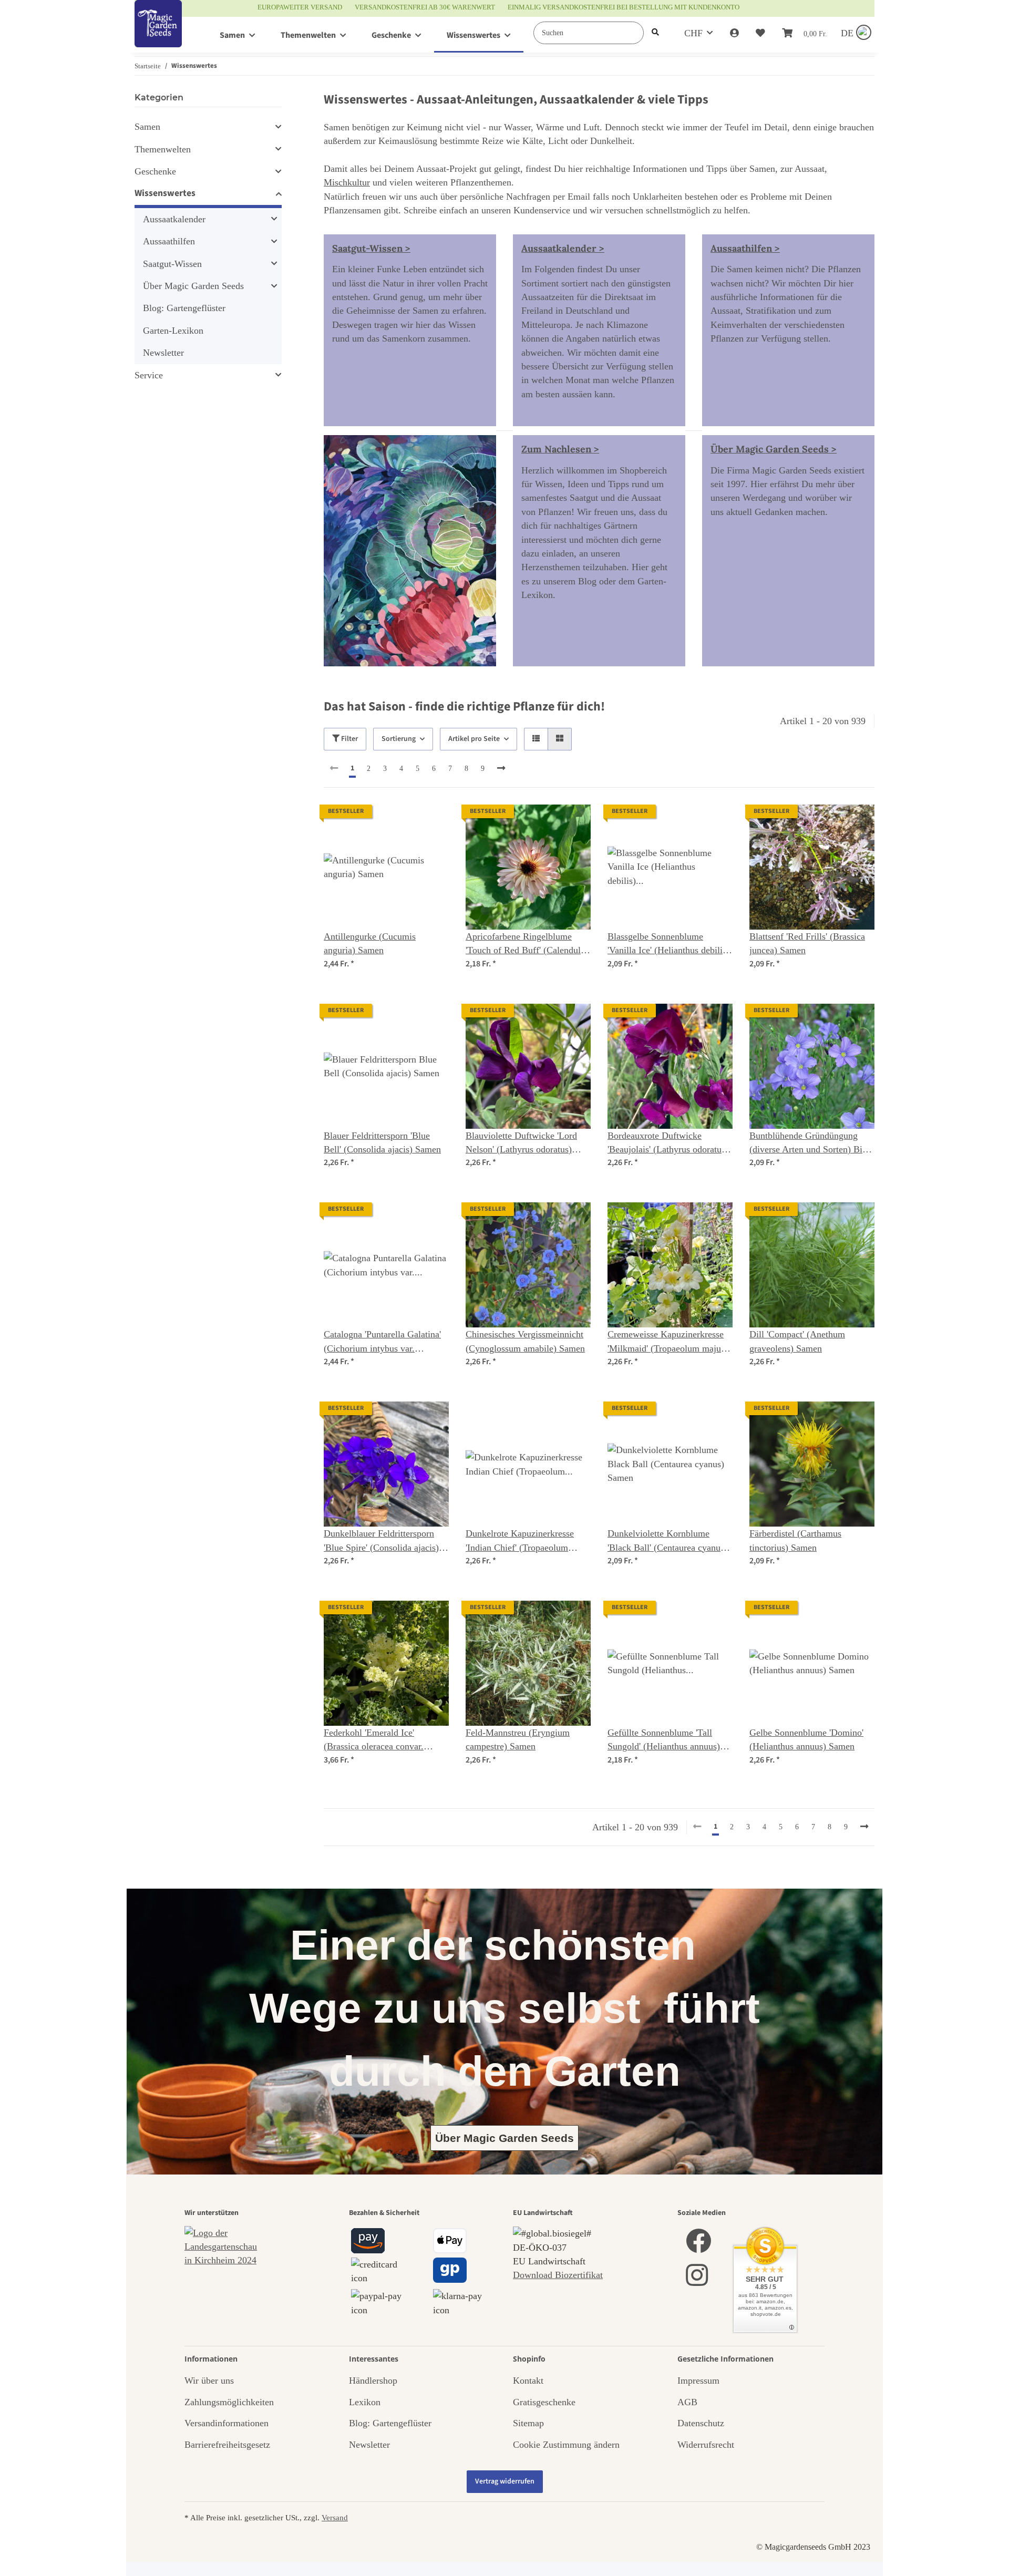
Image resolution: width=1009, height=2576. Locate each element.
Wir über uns (209, 2381)
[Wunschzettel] (760, 33)
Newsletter (163, 353)
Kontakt (528, 2381)
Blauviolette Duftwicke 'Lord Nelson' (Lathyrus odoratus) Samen (521, 1143)
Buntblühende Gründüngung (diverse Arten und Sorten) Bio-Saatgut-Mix (810, 1143)
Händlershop (373, 2381)
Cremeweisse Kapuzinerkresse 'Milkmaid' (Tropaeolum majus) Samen (668, 1342)
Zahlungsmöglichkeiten (229, 2402)
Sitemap (528, 2423)
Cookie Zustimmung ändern (566, 2445)
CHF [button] (693, 33)
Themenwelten (163, 149)
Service (149, 375)
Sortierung (399, 739)
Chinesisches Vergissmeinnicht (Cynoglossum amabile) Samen (525, 1341)
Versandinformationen (226, 2423)
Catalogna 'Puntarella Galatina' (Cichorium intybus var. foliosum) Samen (382, 1342)
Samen (147, 127)
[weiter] (501, 769)
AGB (687, 2402)
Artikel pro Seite (474, 739)
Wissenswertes (165, 193)
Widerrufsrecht (706, 2445)
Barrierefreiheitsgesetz (227, 2445)
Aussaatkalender (174, 219)
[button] (734, 33)
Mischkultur (347, 182)
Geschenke (155, 171)
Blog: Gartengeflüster (184, 308)
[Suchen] (655, 33)
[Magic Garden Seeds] (158, 34)
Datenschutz (701, 2423)
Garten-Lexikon (173, 331)
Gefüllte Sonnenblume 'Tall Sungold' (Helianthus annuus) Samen (664, 1740)
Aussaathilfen (169, 241)
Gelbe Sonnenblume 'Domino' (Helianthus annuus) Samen (806, 1739)
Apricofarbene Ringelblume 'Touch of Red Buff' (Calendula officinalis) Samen (525, 944)
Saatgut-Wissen (172, 264)
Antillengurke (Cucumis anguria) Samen (370, 943)
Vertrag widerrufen (505, 2481)
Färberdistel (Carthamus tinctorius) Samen (795, 1540)
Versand (335, 2517)
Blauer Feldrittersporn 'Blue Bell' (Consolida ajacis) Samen (382, 1142)
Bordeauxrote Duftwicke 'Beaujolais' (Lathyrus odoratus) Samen (668, 1143)
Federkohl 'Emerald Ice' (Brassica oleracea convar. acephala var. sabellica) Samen (382, 1740)
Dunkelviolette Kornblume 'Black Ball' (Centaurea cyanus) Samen (667, 1541)
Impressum (698, 2381)
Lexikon (365, 2402)
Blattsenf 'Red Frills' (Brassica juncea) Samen (807, 943)
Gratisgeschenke (544, 2402)
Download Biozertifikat (558, 2275)
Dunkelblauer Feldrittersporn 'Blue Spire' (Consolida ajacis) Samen (381, 1541)
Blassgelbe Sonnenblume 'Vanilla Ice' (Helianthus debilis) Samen (668, 944)
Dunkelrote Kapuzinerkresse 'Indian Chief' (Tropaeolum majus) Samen (520, 1541)
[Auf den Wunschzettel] (431, 822)
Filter (349, 739)
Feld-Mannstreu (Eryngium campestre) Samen (518, 1739)
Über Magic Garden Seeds (193, 286)
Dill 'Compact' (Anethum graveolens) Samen (797, 1341)
